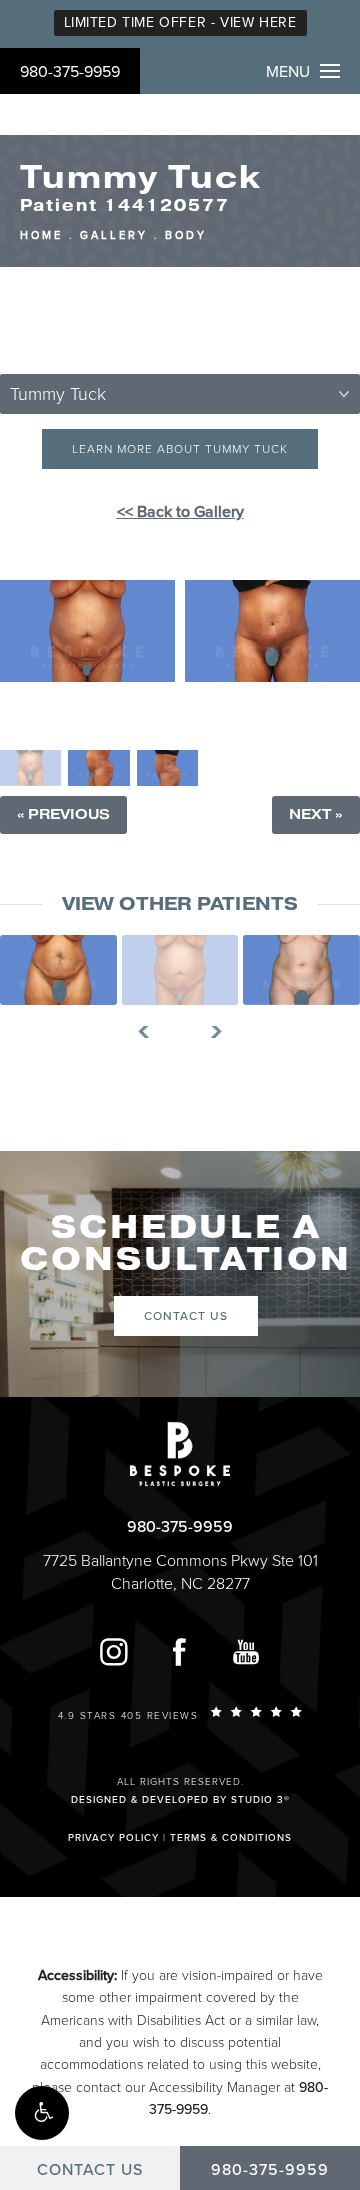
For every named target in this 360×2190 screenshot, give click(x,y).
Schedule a (186, 1244)
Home (41, 235)
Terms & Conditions (231, 1838)
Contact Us (186, 1316)
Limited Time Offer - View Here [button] (180, 22)
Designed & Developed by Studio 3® (180, 1800)
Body (186, 235)
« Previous (63, 814)
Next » (316, 814)
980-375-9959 (70, 72)
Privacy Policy (113, 1838)
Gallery (114, 235)
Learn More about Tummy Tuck (180, 449)
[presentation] (151, 1032)
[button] (42, 2113)
